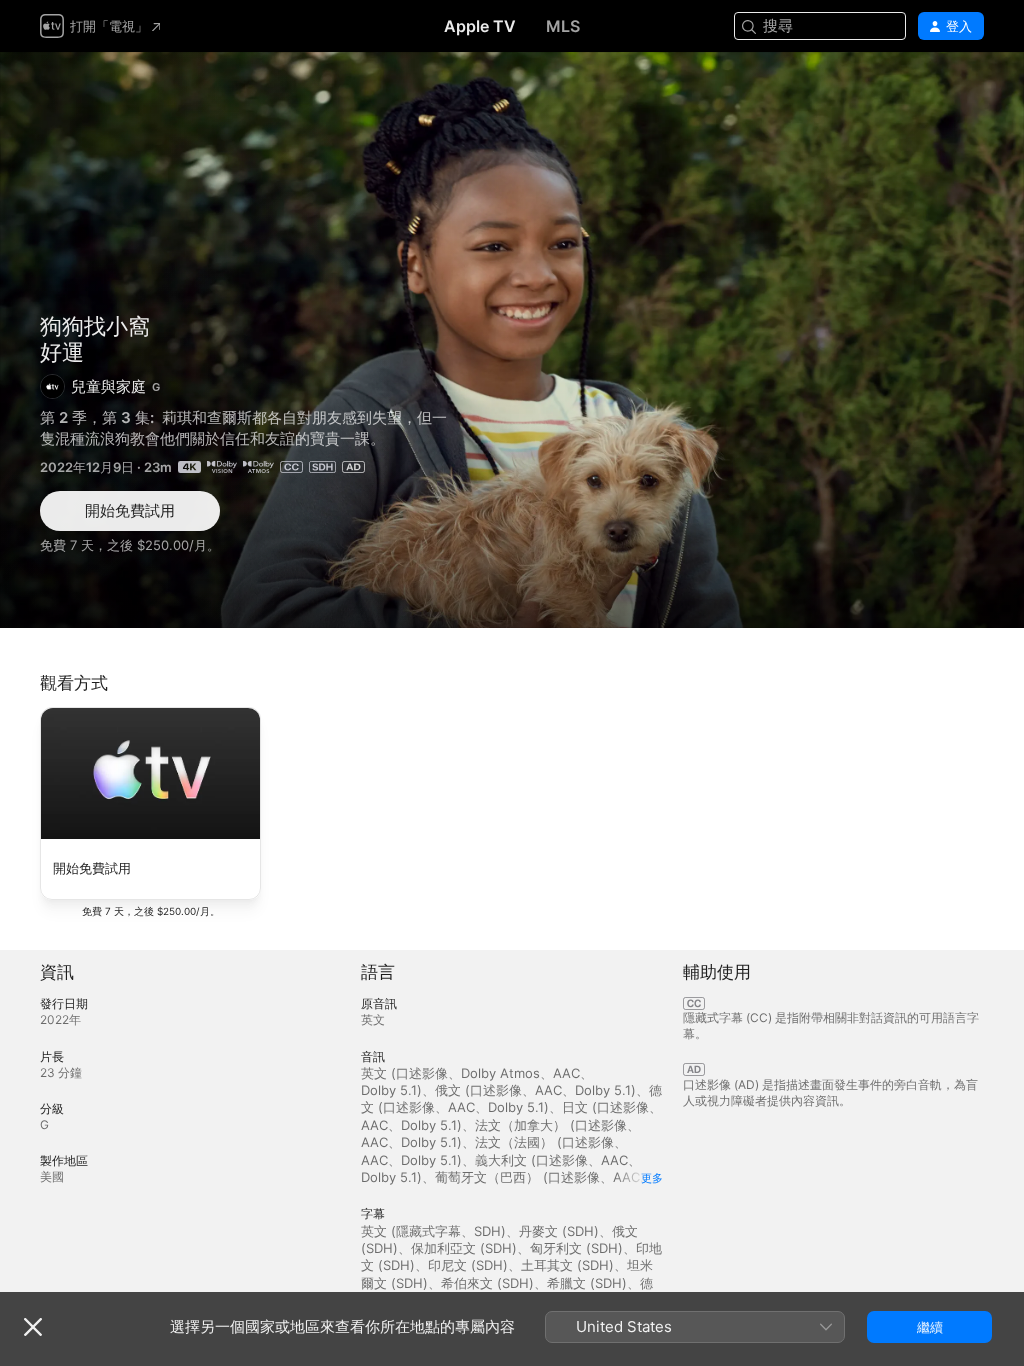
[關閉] (33, 1327)
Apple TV (480, 26)
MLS (563, 26)
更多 (652, 1178)
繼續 (930, 1327)
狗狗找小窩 (95, 326)
